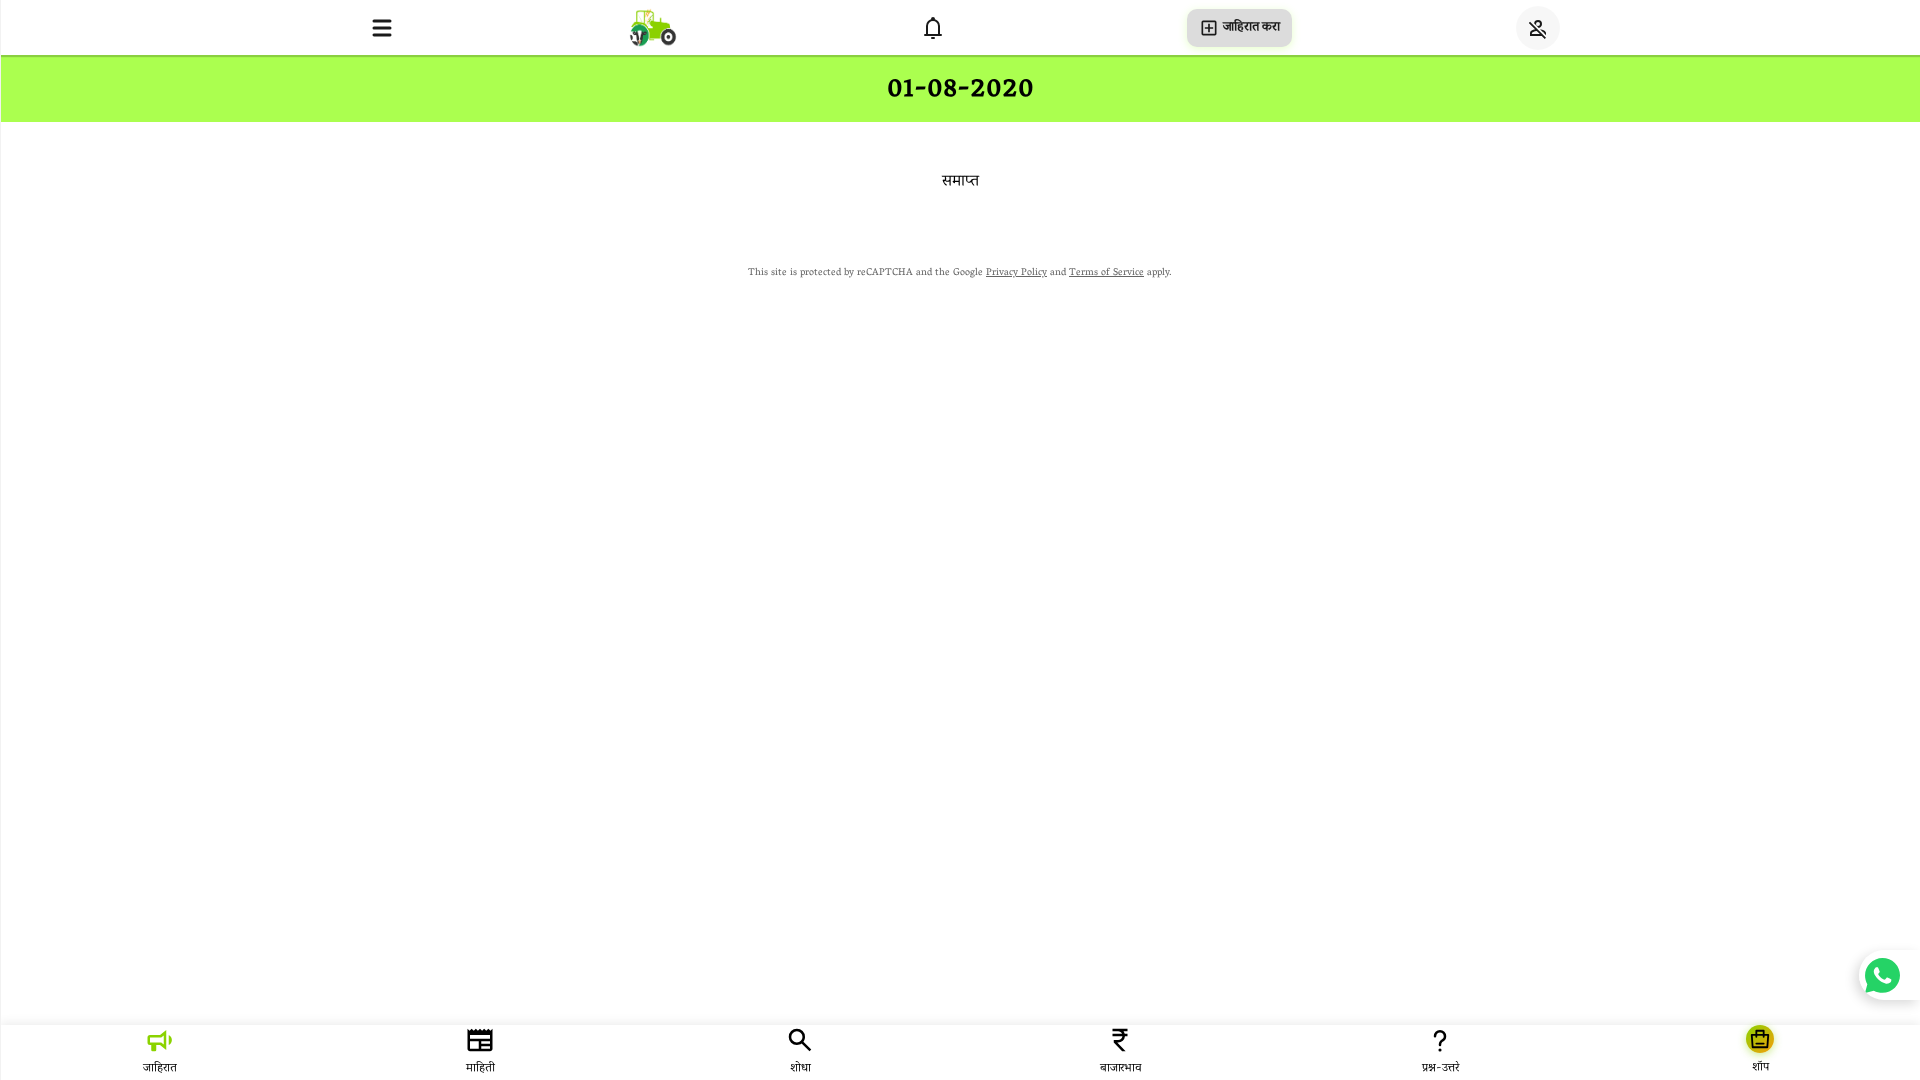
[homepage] (653, 27)
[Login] (1538, 28)
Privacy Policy (1016, 273)
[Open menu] (382, 28)
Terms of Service (1106, 273)
